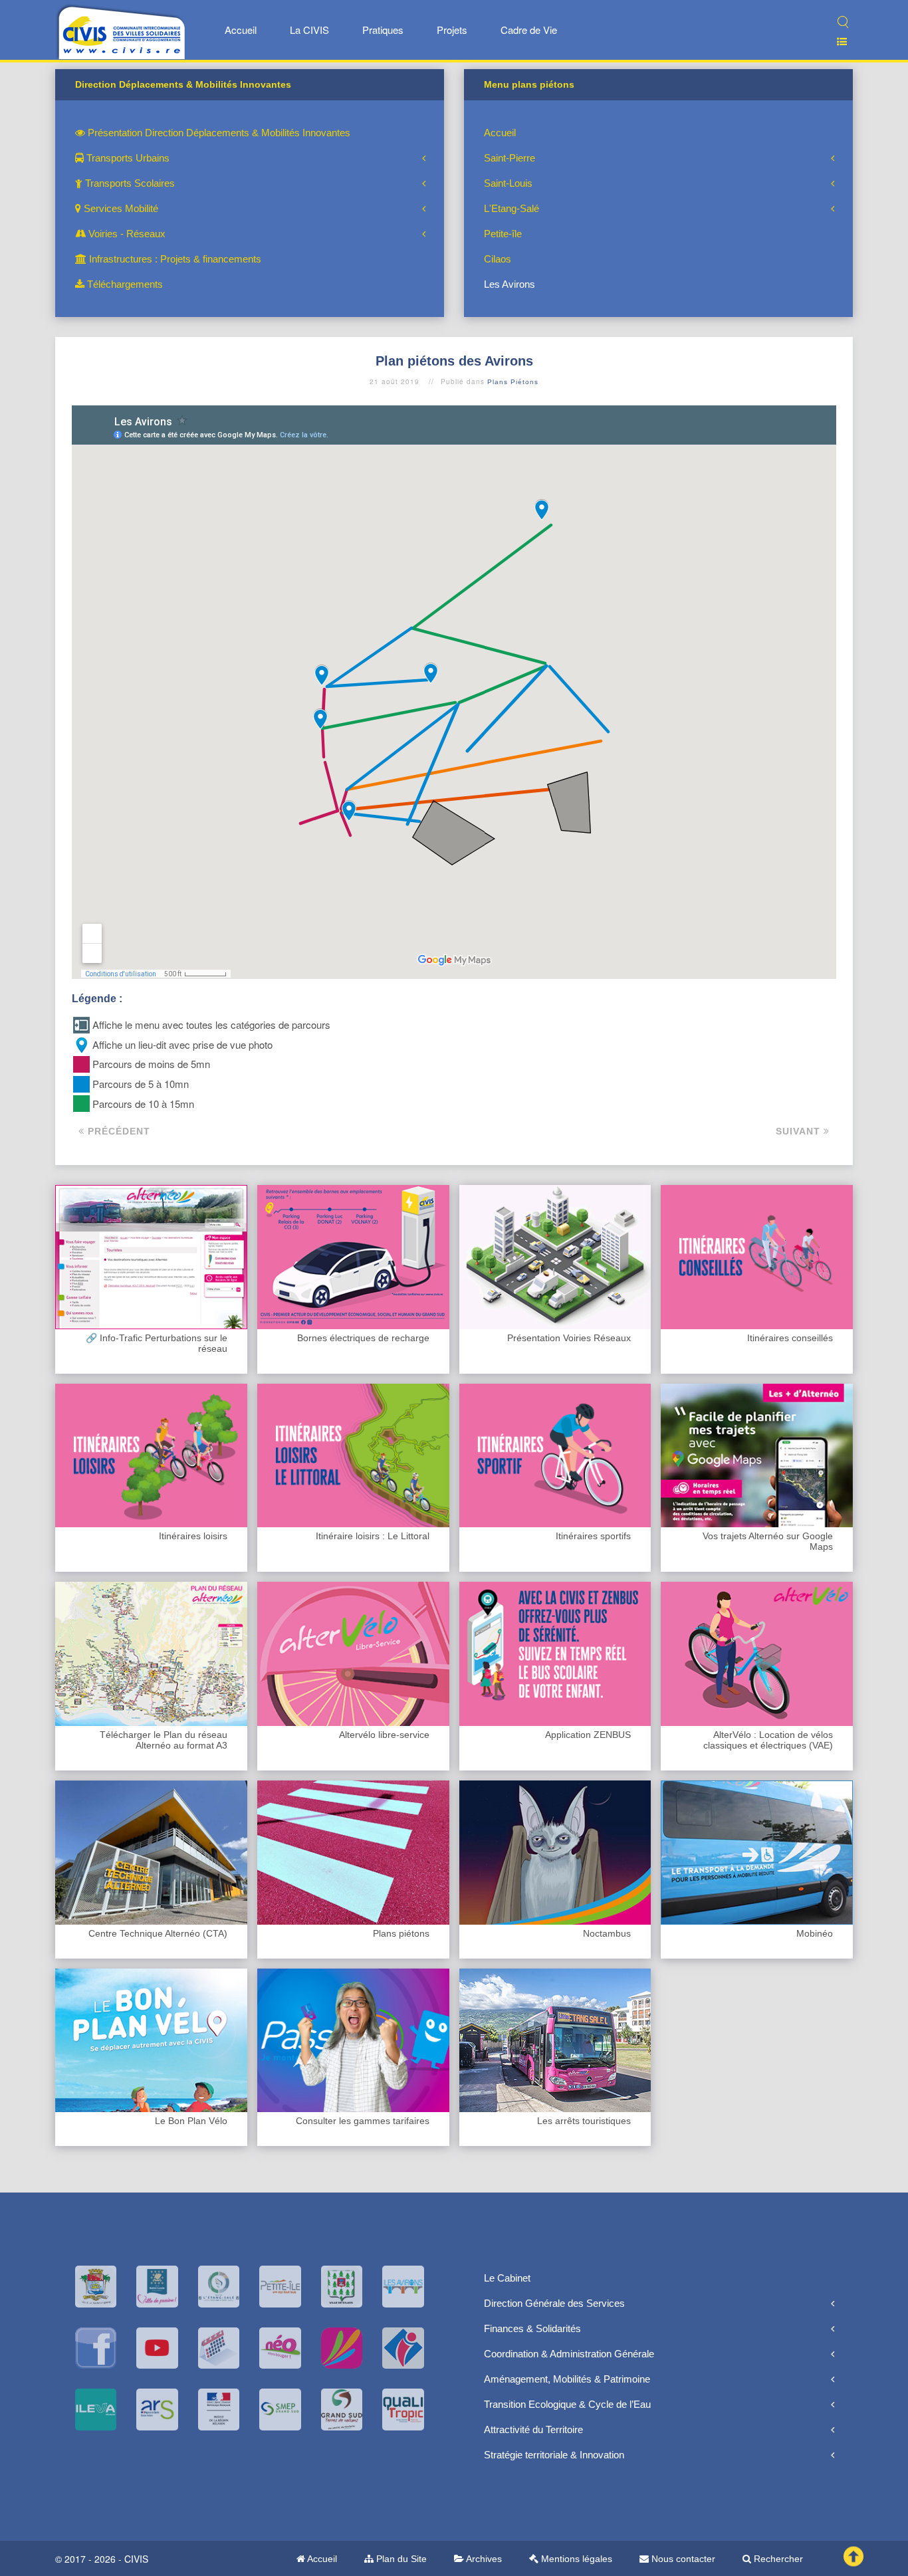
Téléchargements (124, 284)
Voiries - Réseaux (126, 234)
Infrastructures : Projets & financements (174, 259)
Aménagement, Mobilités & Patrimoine (567, 2379)
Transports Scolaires (129, 183)
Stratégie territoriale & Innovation (554, 2455)
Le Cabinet (507, 2278)
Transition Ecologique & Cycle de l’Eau (567, 2404)
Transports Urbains (127, 158)
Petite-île (503, 234)
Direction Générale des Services (554, 2303)
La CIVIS (309, 30)
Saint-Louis (508, 183)
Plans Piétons (513, 382)
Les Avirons (510, 284)
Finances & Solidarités (532, 2328)
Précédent (117, 1131)
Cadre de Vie (529, 30)
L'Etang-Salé (511, 208)
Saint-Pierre (510, 158)
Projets (452, 30)
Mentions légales (575, 2559)
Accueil (241, 30)
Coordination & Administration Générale (569, 2354)
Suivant (800, 1131)
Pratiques (383, 30)
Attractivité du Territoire (533, 2429)
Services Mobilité (120, 208)
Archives (483, 2559)
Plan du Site (400, 2559)
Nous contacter (682, 2559)
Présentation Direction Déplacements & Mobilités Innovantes (218, 133)
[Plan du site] (837, 42)
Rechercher (777, 2559)
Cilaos (498, 259)
